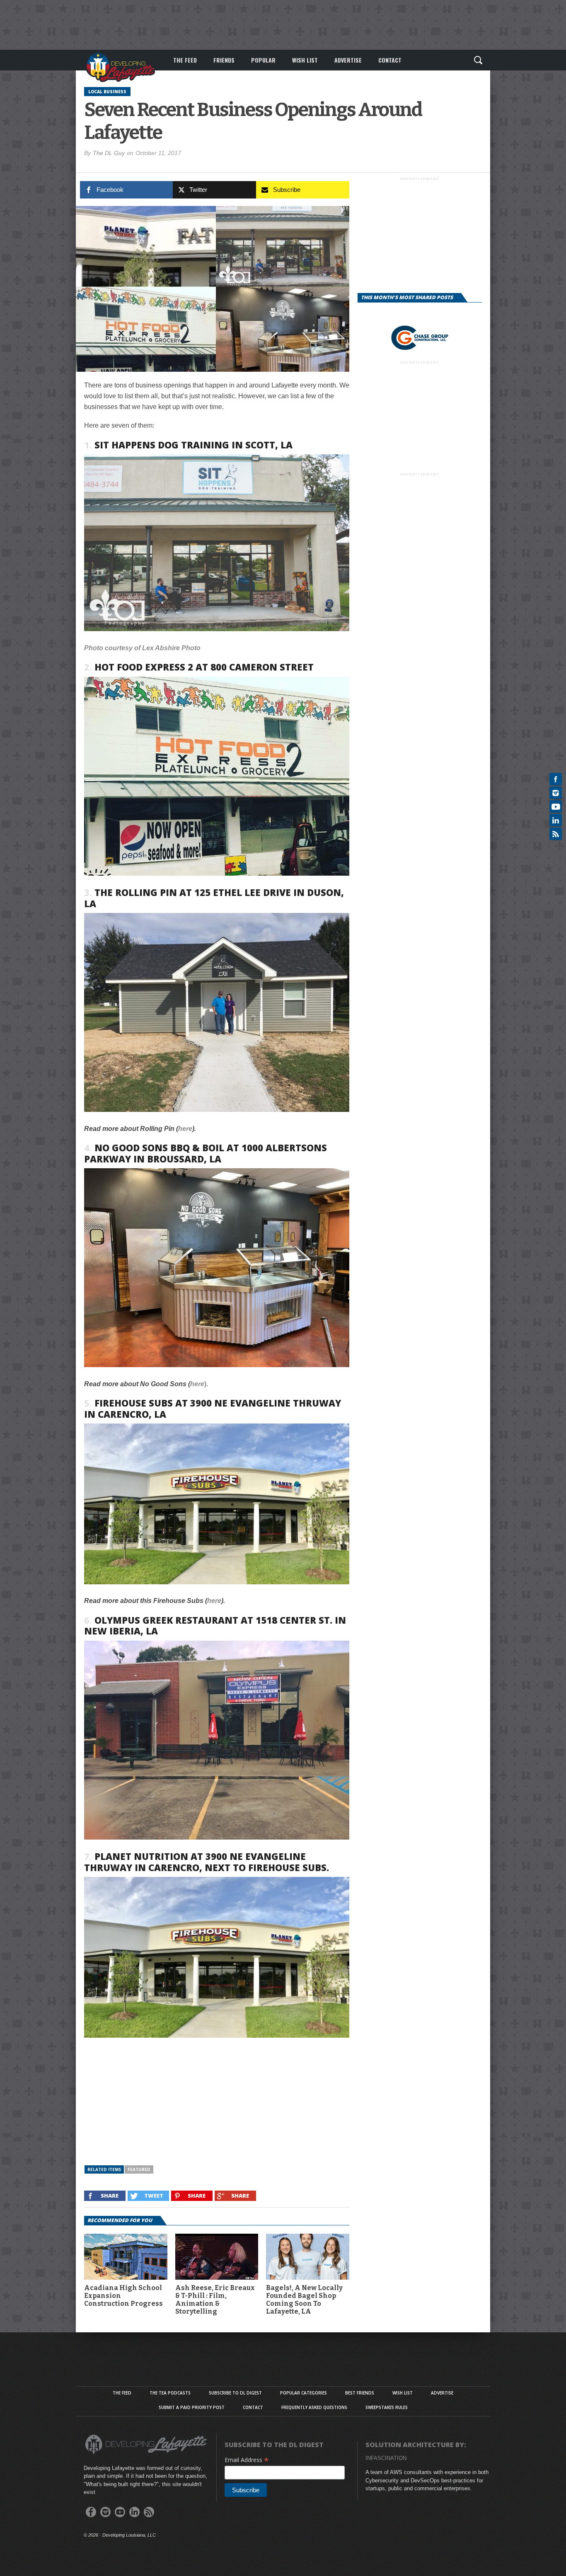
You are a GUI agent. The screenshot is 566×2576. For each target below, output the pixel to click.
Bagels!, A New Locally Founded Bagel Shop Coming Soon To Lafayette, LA (304, 2300)
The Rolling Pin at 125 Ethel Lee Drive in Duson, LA (214, 898)
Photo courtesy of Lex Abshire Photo (142, 648)
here (185, 1129)
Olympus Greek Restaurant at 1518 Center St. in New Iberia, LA (215, 1625)
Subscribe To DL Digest (235, 2393)
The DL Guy (109, 153)
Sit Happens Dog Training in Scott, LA (194, 445)
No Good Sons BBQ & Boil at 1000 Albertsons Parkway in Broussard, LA (206, 1153)
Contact (390, 60)
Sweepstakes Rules (387, 2407)
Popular (263, 60)
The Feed (185, 60)
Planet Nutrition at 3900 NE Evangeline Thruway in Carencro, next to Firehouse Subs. (207, 1862)
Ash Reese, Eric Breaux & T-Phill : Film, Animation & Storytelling (215, 2300)
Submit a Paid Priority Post (192, 2407)
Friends (224, 60)
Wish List (305, 60)
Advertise (348, 60)
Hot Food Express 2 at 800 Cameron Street (204, 667)
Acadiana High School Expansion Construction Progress (123, 2296)
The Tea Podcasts (170, 2393)
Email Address (247, 2460)
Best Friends (360, 2393)
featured (139, 2169)
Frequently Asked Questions (314, 2407)
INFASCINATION (386, 2458)
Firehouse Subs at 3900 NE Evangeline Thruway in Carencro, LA (213, 1408)
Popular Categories (304, 2393)
